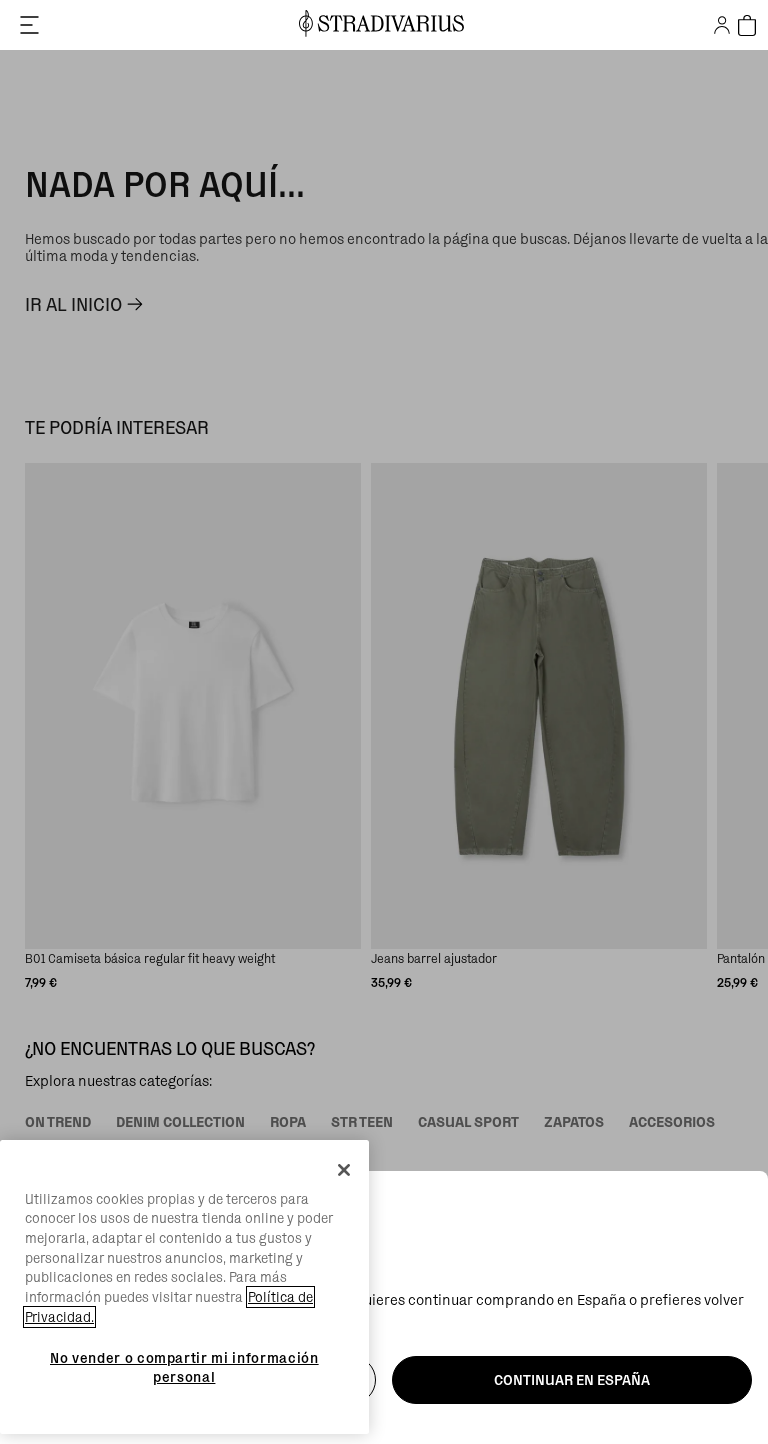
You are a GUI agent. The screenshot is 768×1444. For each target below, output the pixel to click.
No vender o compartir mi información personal (184, 1367)
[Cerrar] (344, 1170)
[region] (184, 1287)
